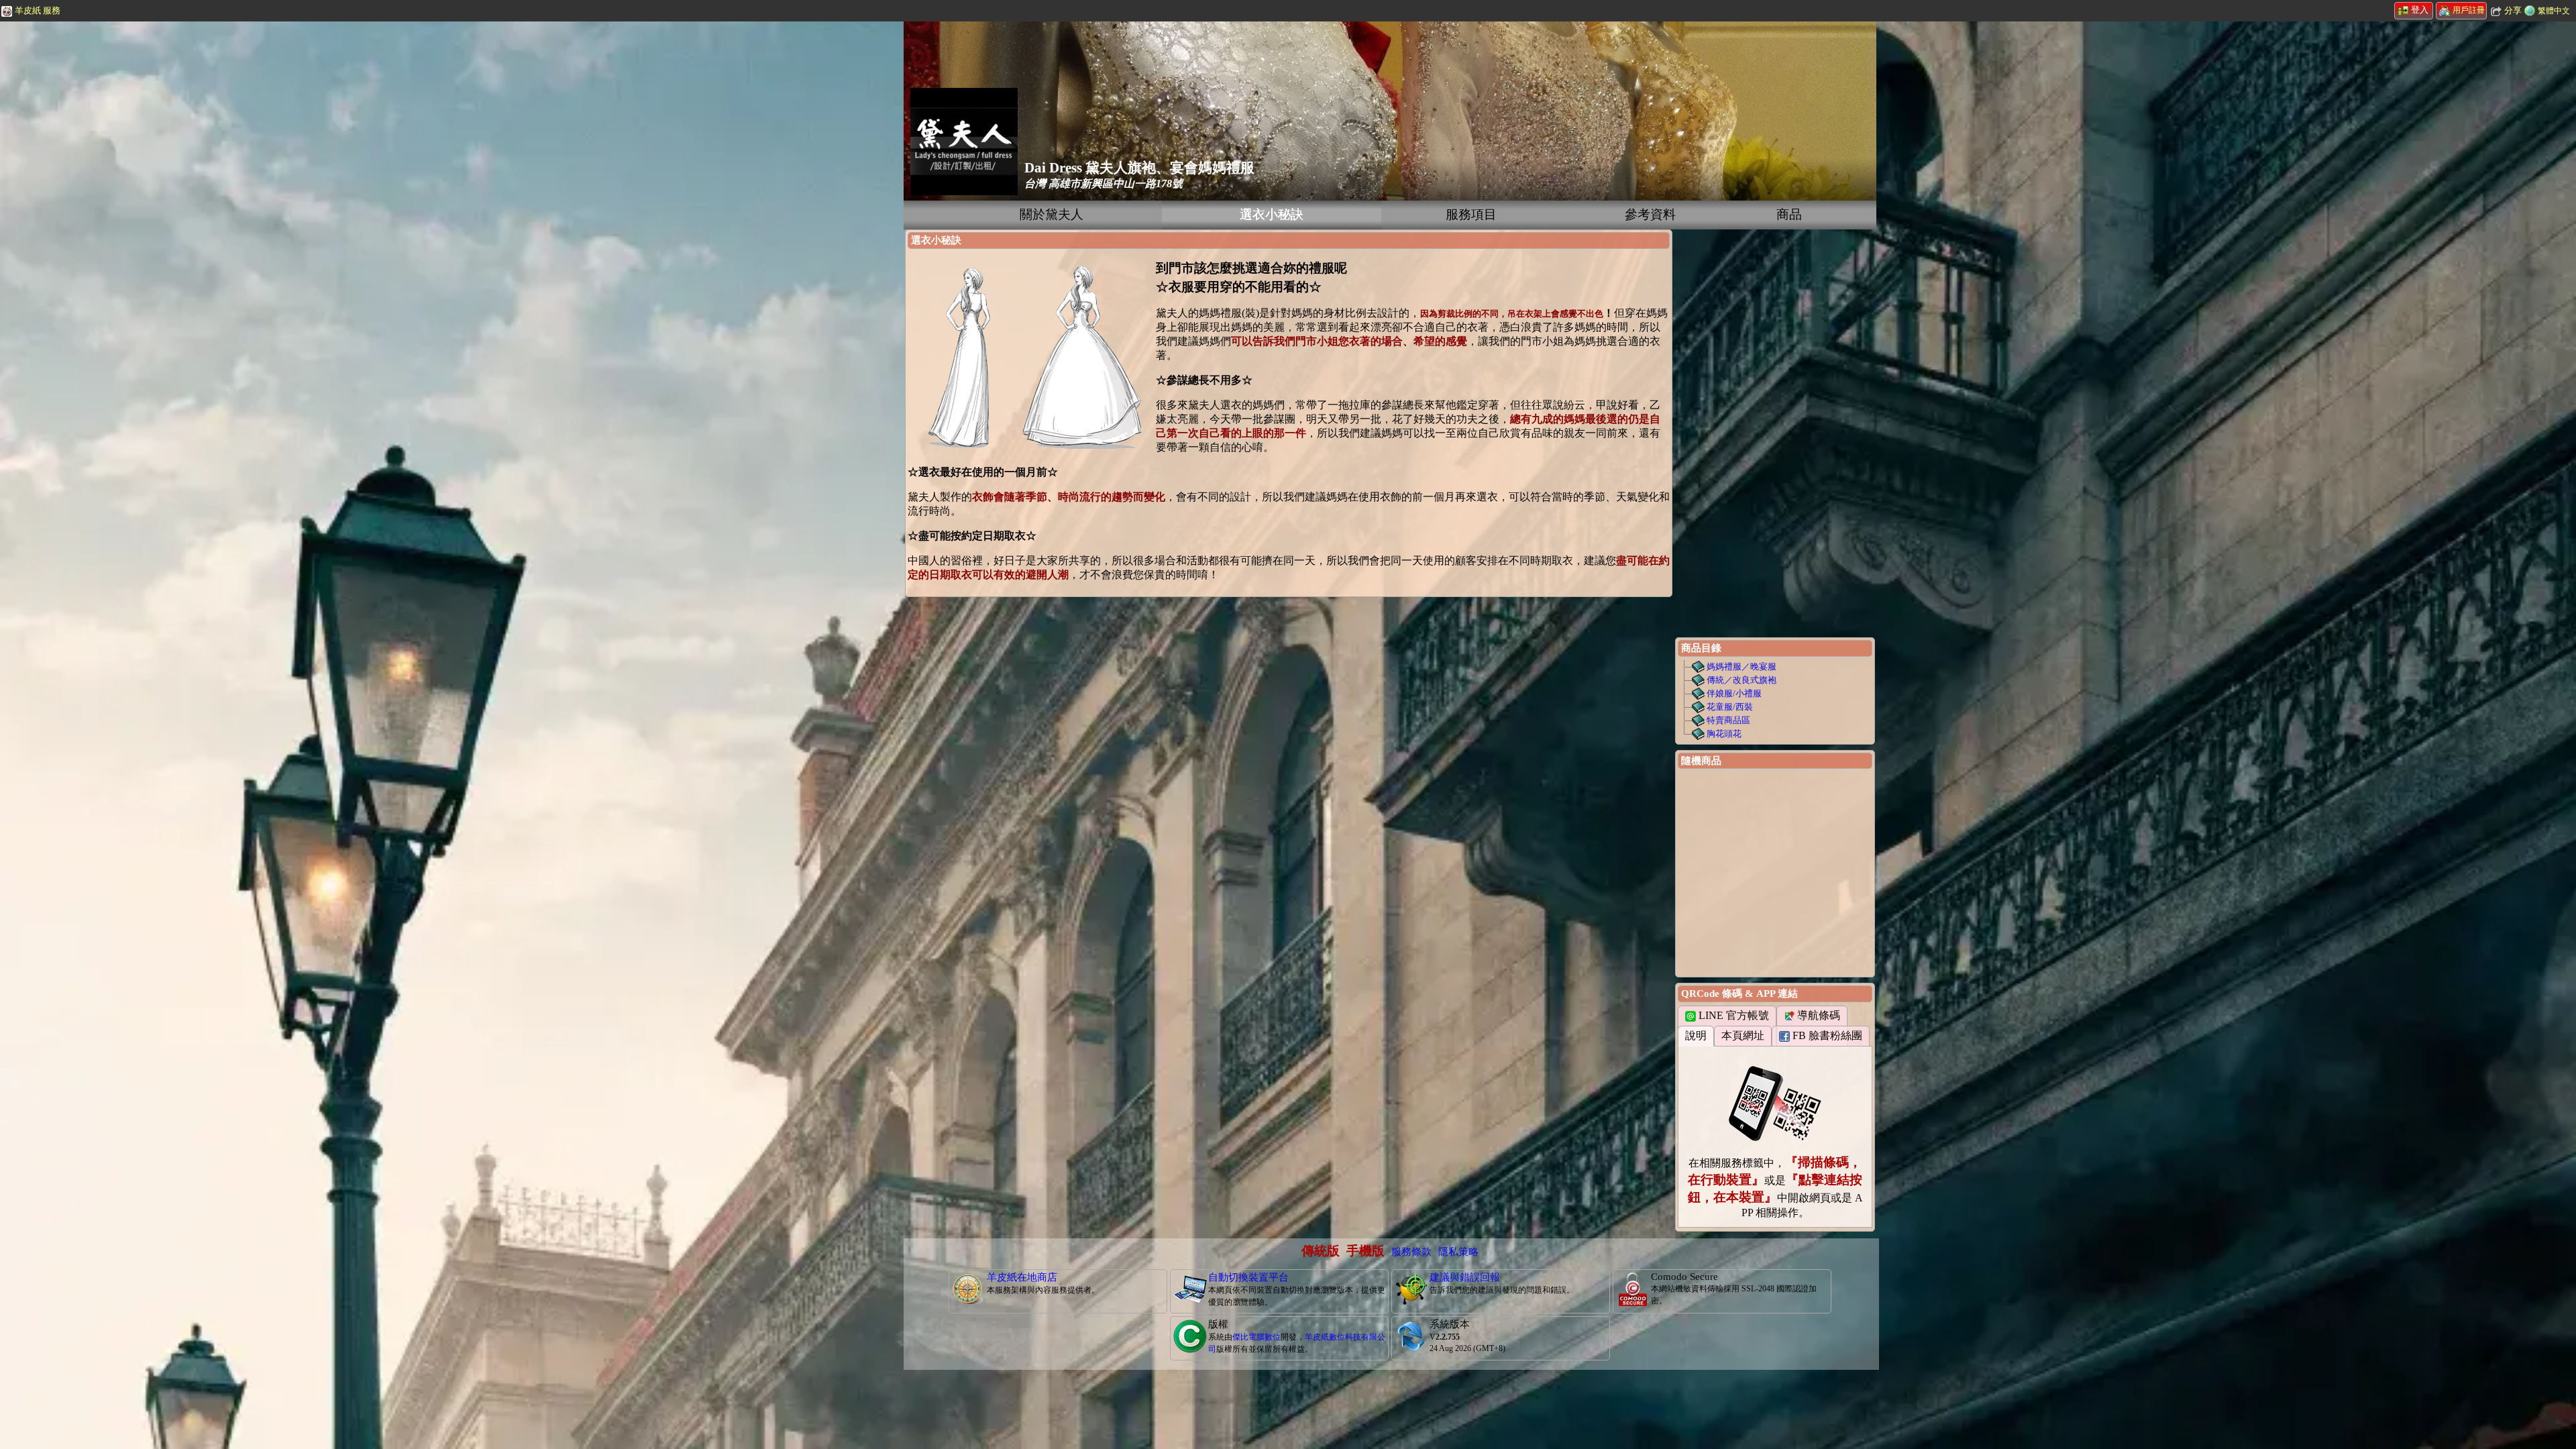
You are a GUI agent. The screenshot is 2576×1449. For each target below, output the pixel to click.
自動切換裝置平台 (1248, 1277)
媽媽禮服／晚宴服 (1741, 666)
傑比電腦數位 (1256, 1337)
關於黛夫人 (1052, 214)
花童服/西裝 (1730, 707)
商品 (1789, 214)
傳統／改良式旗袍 (1741, 680)
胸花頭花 (1724, 734)
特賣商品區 (1728, 720)
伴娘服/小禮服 (1734, 693)
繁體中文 (2554, 11)
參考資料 (1650, 214)
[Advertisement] (101, 225)
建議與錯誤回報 (1465, 1277)
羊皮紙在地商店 (1022, 1277)
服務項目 (1471, 214)
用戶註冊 (2469, 10)
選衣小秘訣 (1272, 214)
